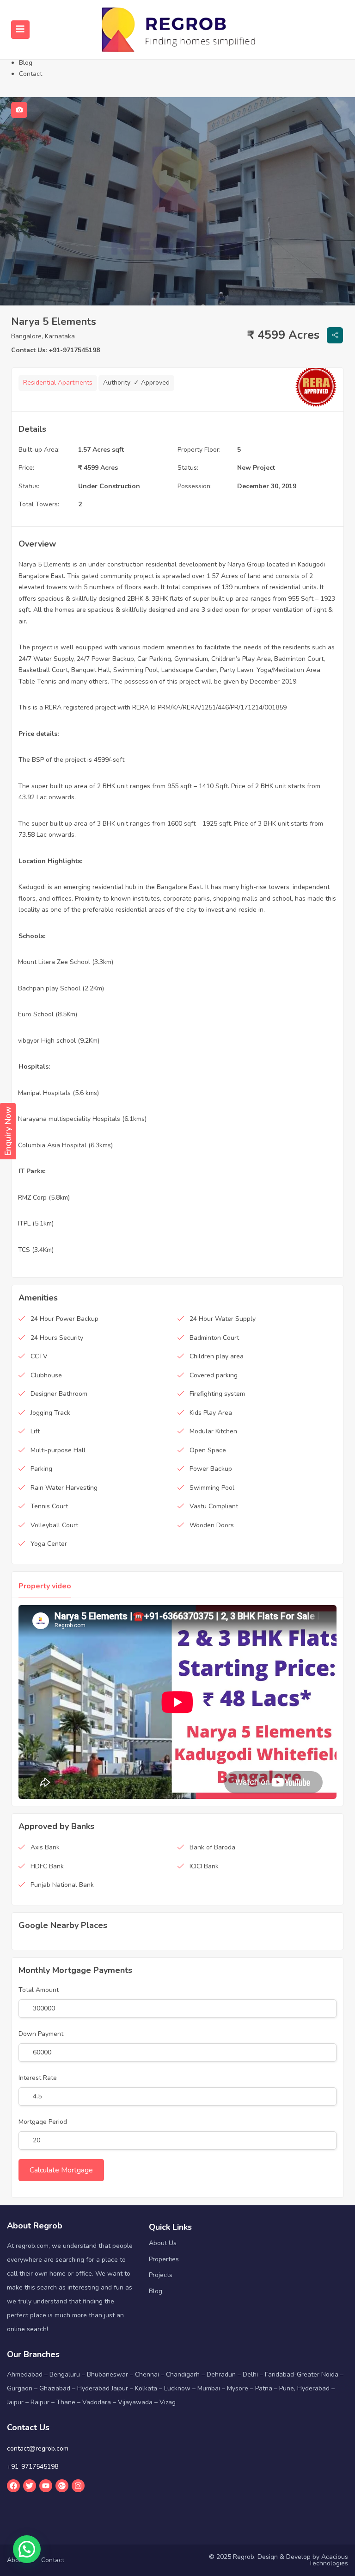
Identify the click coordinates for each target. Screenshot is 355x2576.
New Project (256, 468)
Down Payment (41, 2034)
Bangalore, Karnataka (43, 336)
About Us (163, 2243)
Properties (164, 2259)
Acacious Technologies (328, 2560)
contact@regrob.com (38, 2448)
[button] (27, 2549)
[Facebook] (13, 2486)
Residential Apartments (58, 383)
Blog (26, 63)
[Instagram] (78, 2486)
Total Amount (39, 1990)
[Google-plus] (62, 2486)
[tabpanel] (177, 201)
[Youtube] (46, 2486)
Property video (45, 1586)
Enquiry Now (8, 1131)
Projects (161, 2275)
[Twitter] (30, 2486)
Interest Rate (38, 2078)
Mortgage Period (43, 2122)
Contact (31, 74)
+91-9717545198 (33, 2467)
